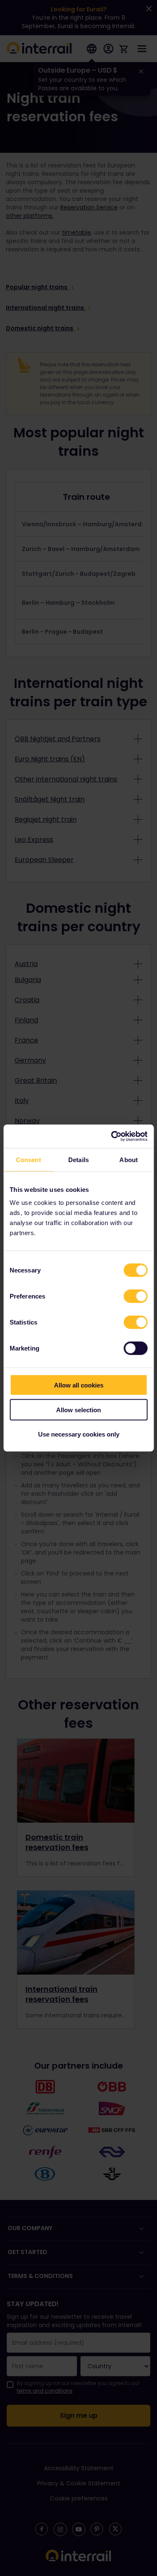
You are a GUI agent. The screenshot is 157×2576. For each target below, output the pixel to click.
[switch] (135, 1296)
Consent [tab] (28, 1159)
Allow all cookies (79, 1385)
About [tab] (129, 1159)
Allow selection (78, 1409)
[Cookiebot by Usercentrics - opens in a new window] (112, 1136)
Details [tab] (78, 1159)
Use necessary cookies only (79, 1434)
